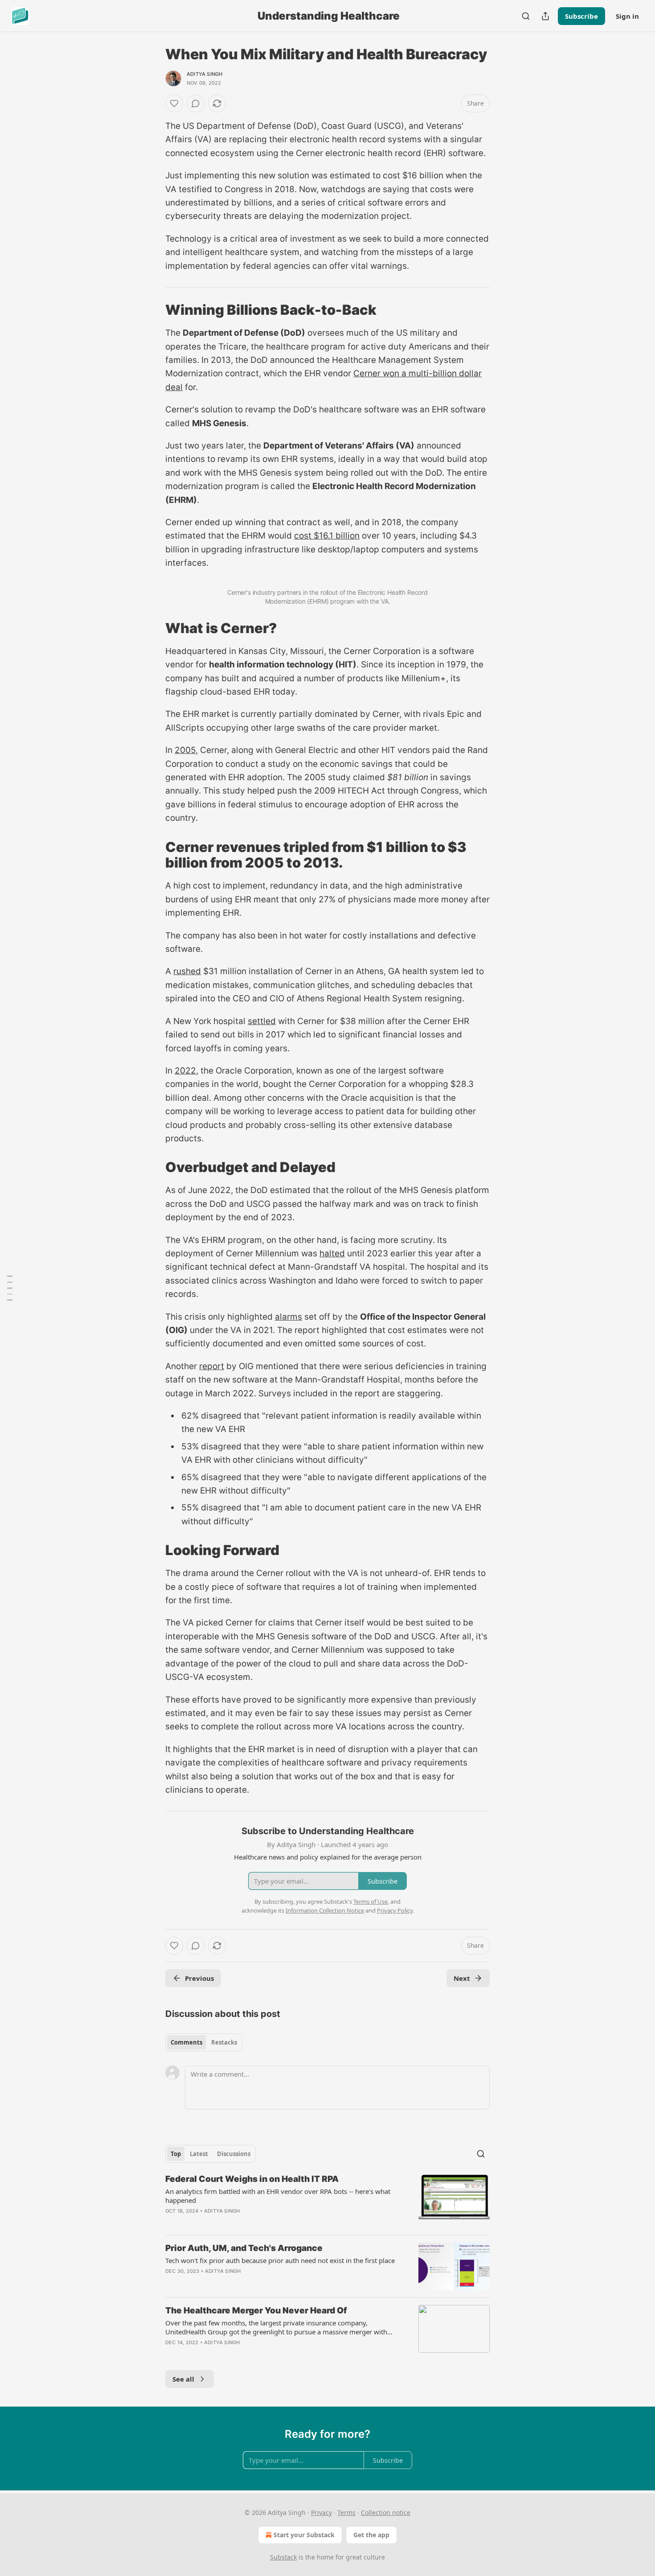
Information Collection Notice (325, 1910)
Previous (199, 1978)
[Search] (526, 16)
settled (262, 1021)
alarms (289, 1317)
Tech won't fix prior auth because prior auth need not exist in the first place (280, 2260)
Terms (346, 2512)
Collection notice (386, 2512)
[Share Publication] (545, 16)
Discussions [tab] (234, 2154)
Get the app (371, 2535)
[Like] (174, 103)
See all (183, 2379)
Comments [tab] (186, 2042)
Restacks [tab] (224, 2042)
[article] (327, 2201)
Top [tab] (176, 2154)
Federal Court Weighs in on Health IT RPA (252, 2179)
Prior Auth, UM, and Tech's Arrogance (244, 2248)
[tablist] (204, 2042)
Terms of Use (370, 1901)
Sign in (627, 16)
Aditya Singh (205, 74)
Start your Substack (304, 2535)
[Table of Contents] (10, 1288)
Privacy (321, 2512)
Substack (283, 2557)
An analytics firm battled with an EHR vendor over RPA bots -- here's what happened (278, 2196)
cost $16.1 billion (327, 536)
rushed (187, 971)
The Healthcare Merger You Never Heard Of (256, 2311)
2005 (185, 750)
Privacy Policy (395, 1910)
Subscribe (581, 16)
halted (332, 1253)
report (212, 1366)
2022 (185, 1071)
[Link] (153, 310)
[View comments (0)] (196, 103)
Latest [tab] (199, 2154)
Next (462, 1978)
